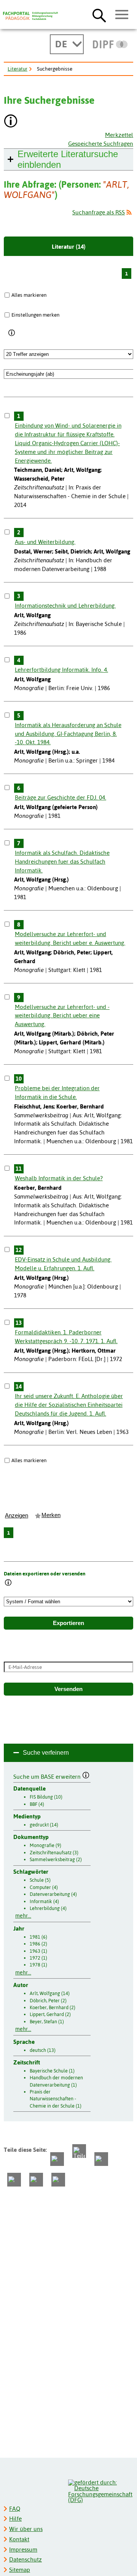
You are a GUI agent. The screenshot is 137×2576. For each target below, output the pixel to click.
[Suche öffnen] (99, 15)
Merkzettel (119, 135)
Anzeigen (17, 1516)
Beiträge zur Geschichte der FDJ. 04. (61, 797)
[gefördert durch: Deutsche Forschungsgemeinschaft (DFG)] (100, 2490)
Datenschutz (25, 2559)
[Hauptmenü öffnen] (122, 15)
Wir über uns (26, 2529)
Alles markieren (29, 295)
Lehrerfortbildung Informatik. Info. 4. (61, 670)
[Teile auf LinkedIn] (14, 2180)
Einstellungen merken (35, 315)
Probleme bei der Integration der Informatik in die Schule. (57, 1093)
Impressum (23, 2549)
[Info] (12, 333)
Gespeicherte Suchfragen (101, 144)
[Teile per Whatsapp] (101, 2159)
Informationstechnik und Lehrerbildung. (65, 606)
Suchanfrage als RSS (99, 212)
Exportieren (68, 1623)
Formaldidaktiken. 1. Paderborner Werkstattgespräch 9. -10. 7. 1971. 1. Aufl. (66, 1337)
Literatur (18, 69)
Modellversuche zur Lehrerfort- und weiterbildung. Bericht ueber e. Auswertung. (70, 938)
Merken (51, 1515)
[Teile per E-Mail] (36, 2180)
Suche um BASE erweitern (48, 1776)
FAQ (15, 2509)
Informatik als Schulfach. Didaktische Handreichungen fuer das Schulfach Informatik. (62, 862)
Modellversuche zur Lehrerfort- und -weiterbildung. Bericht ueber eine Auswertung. (62, 1016)
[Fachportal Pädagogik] (30, 16)
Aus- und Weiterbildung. (45, 542)
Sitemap (20, 2570)
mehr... (23, 1916)
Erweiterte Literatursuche (68, 159)
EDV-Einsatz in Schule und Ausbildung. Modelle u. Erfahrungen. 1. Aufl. (63, 1264)
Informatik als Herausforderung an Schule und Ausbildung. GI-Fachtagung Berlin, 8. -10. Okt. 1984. (68, 734)
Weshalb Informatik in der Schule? (59, 1178)
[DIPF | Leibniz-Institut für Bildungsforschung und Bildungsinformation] (110, 44)
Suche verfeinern (46, 1753)
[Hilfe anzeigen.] (11, 122)
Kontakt (19, 2539)
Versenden (68, 1689)
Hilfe (15, 2519)
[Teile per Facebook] (57, 2159)
